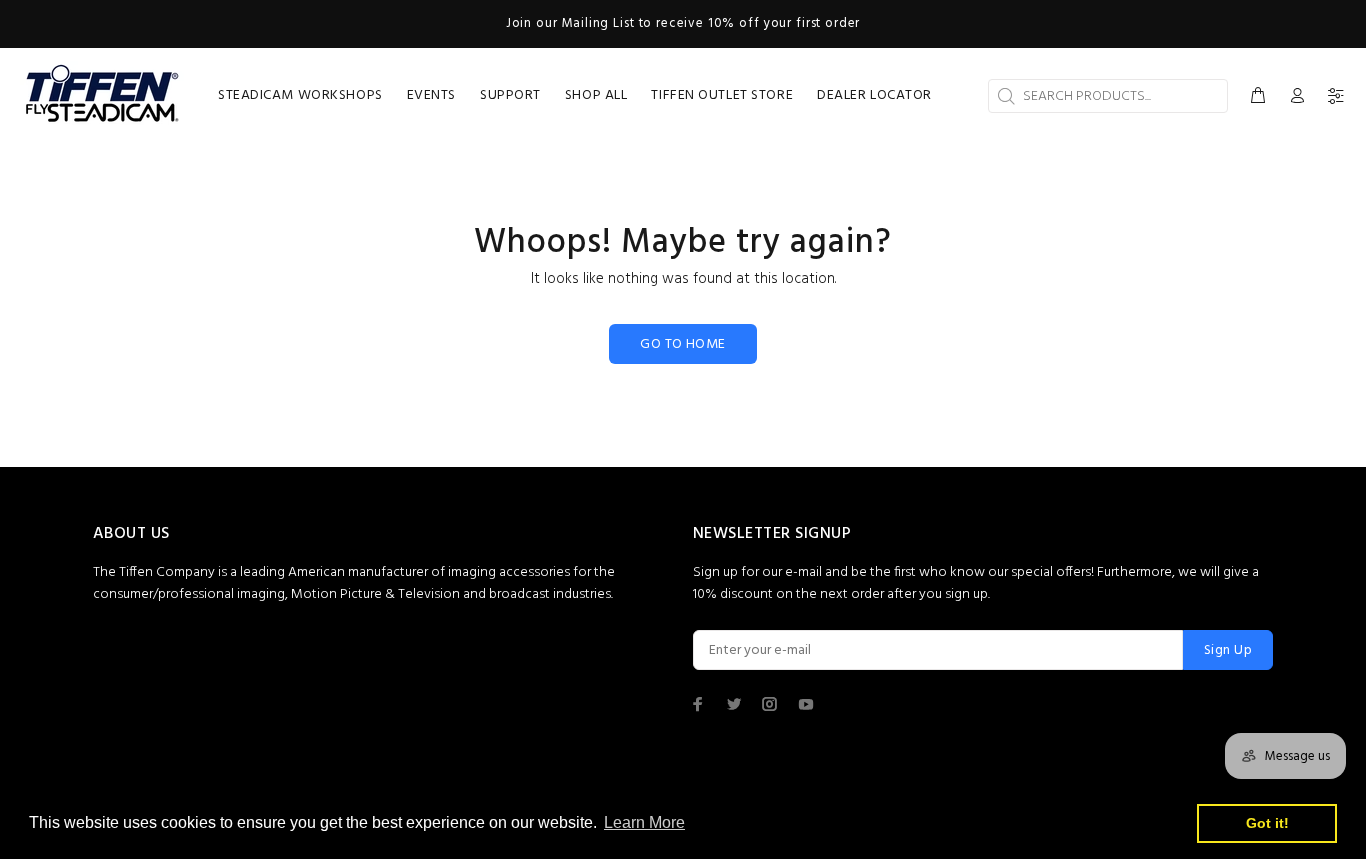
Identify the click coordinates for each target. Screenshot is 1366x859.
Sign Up (1228, 650)
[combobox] (1108, 96)
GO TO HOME (682, 344)
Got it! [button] (1267, 823)
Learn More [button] (644, 822)
